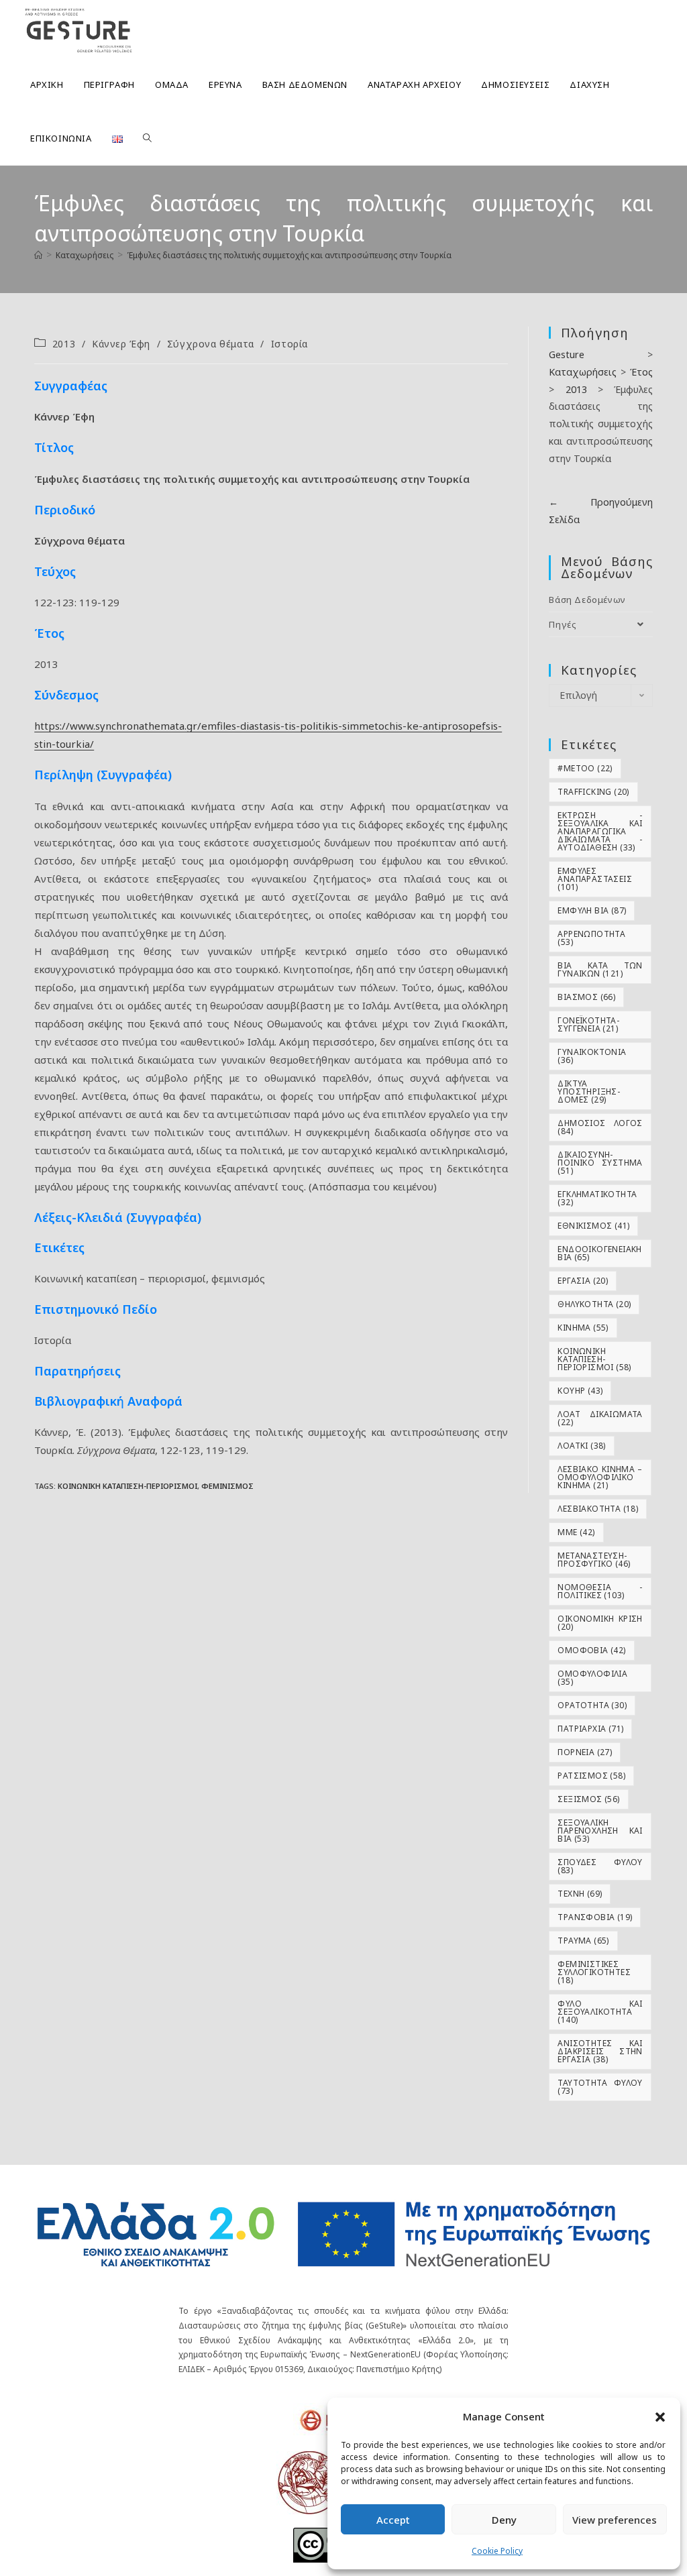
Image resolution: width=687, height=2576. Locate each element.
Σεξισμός (588, 1799)
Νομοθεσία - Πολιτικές (600, 1591)
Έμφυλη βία (592, 910)
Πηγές (563, 624)
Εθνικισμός (593, 1226)
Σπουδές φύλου (600, 1866)
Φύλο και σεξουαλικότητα (600, 2012)
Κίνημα (583, 1328)
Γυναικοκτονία (592, 1056)
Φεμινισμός (227, 1486)
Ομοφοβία (591, 1650)
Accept (393, 2520)
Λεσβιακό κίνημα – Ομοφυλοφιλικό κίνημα (600, 1477)
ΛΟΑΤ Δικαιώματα (600, 1418)
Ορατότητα (592, 1705)
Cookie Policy (497, 2551)
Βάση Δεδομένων (587, 600)
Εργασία (583, 1281)
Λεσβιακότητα (598, 1509)
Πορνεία (585, 1752)
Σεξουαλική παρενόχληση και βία (600, 1831)
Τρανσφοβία (595, 1917)
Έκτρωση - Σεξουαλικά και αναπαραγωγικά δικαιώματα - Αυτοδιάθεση (600, 831)
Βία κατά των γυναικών (600, 969)
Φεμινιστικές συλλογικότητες (594, 1972)
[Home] (38, 255)
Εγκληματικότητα (597, 1198)
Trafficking (593, 792)
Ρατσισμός (591, 1776)
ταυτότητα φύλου (600, 2087)
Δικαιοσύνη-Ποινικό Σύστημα (600, 1163)
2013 (64, 344)
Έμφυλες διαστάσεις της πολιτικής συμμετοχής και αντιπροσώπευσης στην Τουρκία (289, 255)
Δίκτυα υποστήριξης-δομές (589, 1091)
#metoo (585, 768)
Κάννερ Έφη (121, 344)
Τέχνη (580, 1894)
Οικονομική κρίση (600, 1623)
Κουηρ (580, 1391)
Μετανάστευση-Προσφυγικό (594, 1560)
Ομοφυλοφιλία (592, 1678)
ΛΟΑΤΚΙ (581, 1446)
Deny (504, 2520)
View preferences (615, 2520)
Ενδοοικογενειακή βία (599, 1253)
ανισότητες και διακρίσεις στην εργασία (600, 2051)
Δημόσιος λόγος (600, 1127)
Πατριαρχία (590, 1729)
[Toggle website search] (147, 138)
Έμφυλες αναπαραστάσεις (595, 879)
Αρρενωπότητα (591, 938)
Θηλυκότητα (594, 1304)
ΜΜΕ (576, 1532)
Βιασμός (586, 997)
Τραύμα (583, 1941)
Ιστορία (289, 344)
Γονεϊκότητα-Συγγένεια (588, 1024)
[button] (660, 2417)
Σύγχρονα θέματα (211, 344)
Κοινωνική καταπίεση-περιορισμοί (127, 1486)
